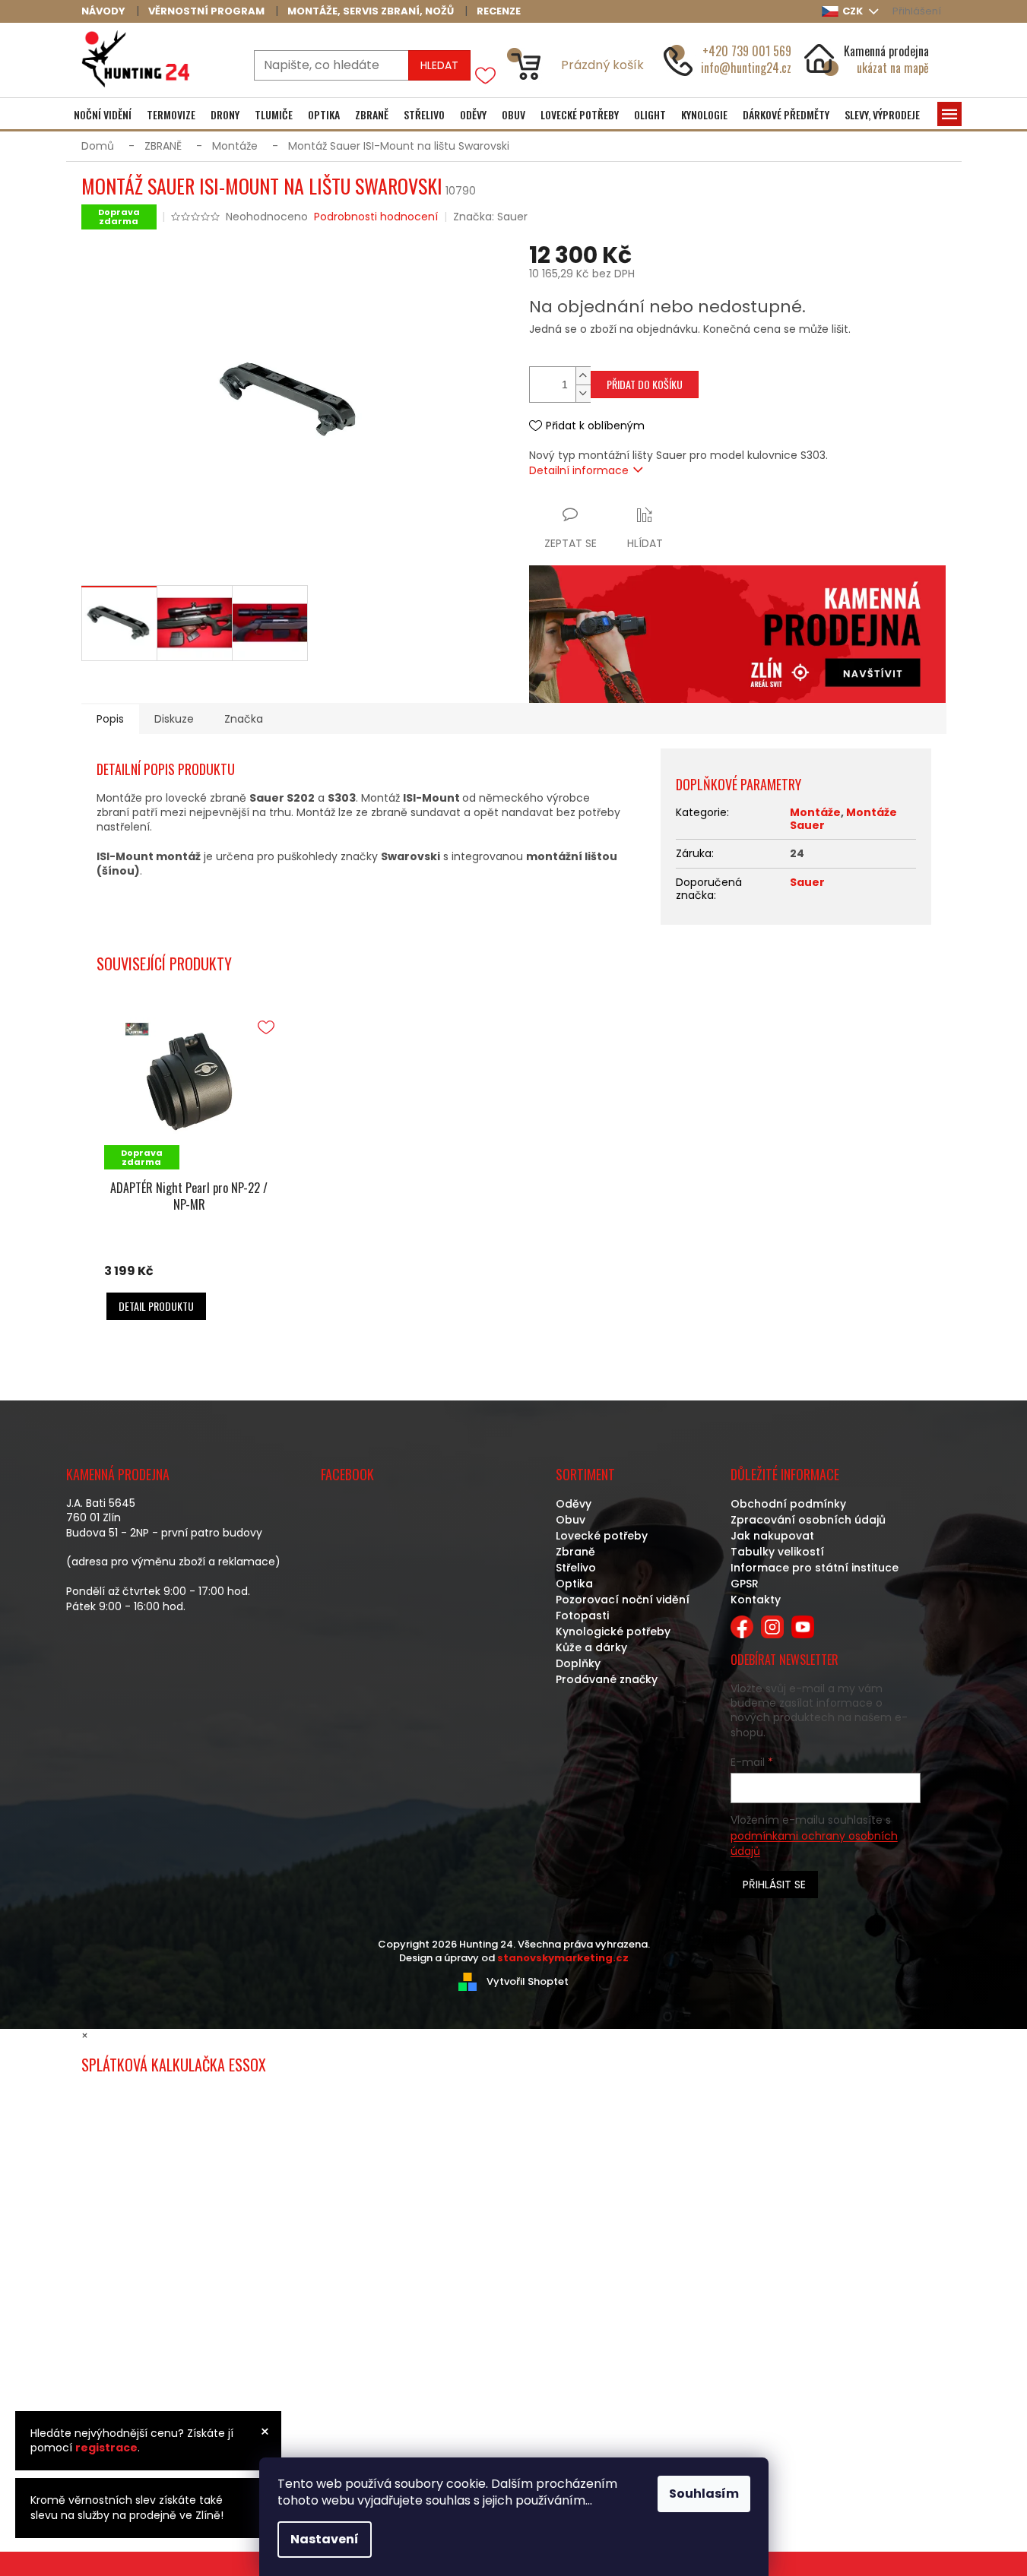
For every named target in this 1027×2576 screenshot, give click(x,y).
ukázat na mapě (893, 68)
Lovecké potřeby (602, 1536)
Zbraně (575, 1552)
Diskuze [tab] (174, 719)
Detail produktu (156, 1306)
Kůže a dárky (591, 1647)
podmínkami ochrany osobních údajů (814, 1843)
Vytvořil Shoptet (528, 1981)
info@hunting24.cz (746, 68)
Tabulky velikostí (777, 1552)
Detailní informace (579, 470)
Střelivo (576, 1568)
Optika (574, 1584)
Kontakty (756, 1600)
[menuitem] (103, 115)
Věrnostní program (206, 11)
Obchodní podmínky (788, 1504)
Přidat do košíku (645, 384)
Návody (103, 11)
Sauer (807, 882)
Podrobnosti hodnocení (376, 217)
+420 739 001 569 (747, 51)
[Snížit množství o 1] (583, 393)
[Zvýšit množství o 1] (583, 376)
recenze (499, 11)
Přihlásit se (774, 1885)
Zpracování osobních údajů (808, 1520)
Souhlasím (704, 2494)
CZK (854, 11)
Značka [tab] (244, 719)
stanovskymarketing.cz (563, 1958)
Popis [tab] (110, 719)
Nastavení (325, 2539)
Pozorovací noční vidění (623, 1600)
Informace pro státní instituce (815, 1568)
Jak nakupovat (772, 1536)
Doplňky (578, 1663)
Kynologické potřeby (613, 1631)
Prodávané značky (607, 1679)
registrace (106, 2448)
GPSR (745, 1584)
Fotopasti (582, 1616)
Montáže (815, 812)
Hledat (439, 65)
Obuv (571, 1520)
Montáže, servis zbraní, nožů (371, 11)
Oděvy (574, 1504)
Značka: (490, 217)
